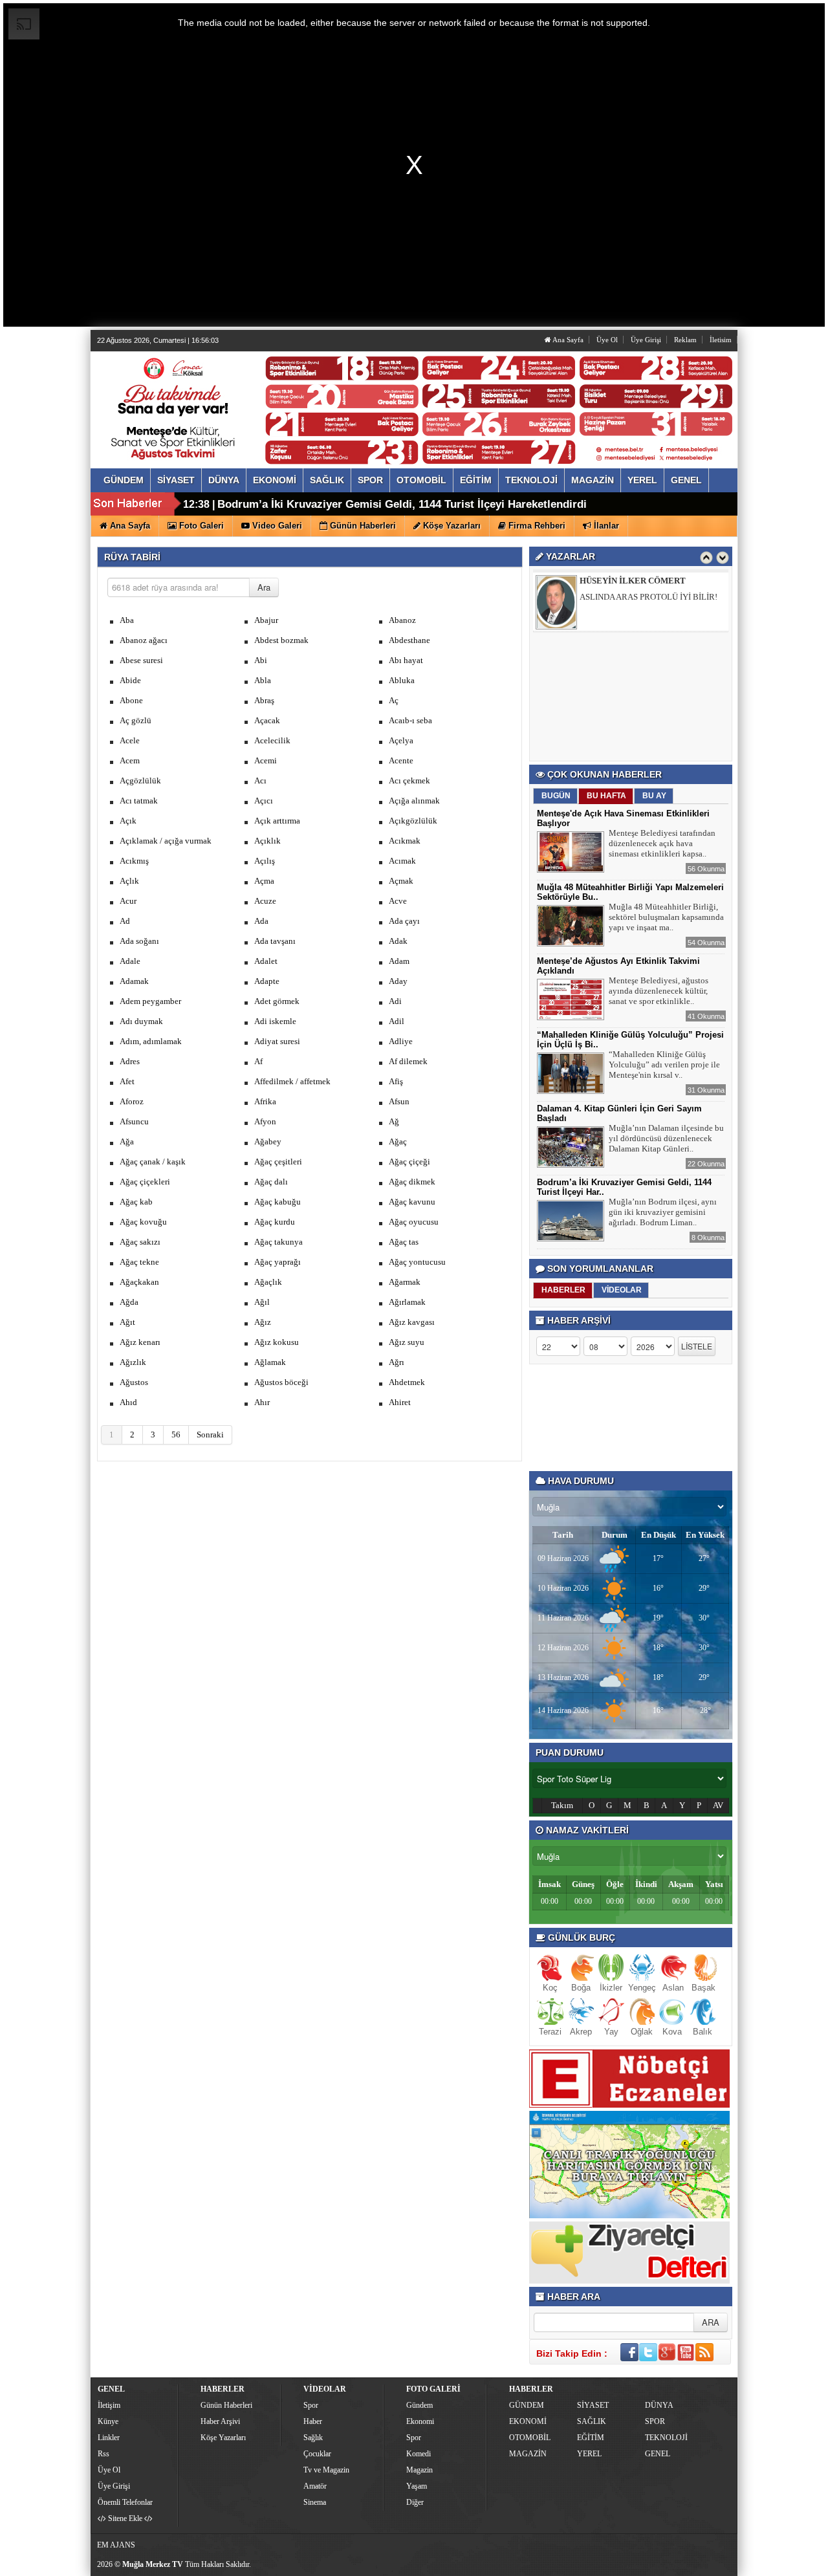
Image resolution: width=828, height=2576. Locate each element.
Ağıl (262, 1302)
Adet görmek (277, 1001)
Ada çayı (404, 921)
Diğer (415, 2502)
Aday (398, 981)
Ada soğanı (139, 941)
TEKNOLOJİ (666, 2438)
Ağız (263, 1322)
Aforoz (132, 1101)
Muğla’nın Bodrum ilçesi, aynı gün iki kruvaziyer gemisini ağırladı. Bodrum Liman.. (663, 1212)
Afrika (265, 1101)
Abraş (264, 700)
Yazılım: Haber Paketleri (657, 2566)
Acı (260, 780)
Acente (401, 760)
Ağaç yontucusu (417, 1262)
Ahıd (128, 1402)
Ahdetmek (407, 1382)
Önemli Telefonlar (125, 2502)
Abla (263, 680)
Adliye (401, 1041)
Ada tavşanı (275, 941)
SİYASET (593, 2405)
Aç (394, 700)
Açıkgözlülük (413, 821)
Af (258, 1061)
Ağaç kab (136, 1202)
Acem (130, 760)
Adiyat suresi (277, 1041)
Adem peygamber (150, 1001)
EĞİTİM (591, 2438)
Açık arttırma (277, 821)
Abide (130, 680)
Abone (131, 700)
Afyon (265, 1121)
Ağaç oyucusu (414, 1222)
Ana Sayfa (567, 340)
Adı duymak (141, 1021)
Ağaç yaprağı (278, 1262)
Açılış (265, 861)
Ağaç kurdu (275, 1222)
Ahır (262, 1402)
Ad (125, 921)
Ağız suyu (407, 1342)
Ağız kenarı (140, 1342)
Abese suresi (141, 660)
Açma (264, 881)
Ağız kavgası (412, 1322)
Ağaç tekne (139, 1262)
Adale (130, 961)
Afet (127, 1081)
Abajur (266, 620)
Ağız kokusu (277, 1342)
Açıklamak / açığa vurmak (166, 841)
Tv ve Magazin (326, 2470)
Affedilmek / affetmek (292, 1081)
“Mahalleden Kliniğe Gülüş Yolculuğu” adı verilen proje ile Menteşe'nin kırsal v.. (664, 1064)
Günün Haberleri (226, 2405)
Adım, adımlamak (151, 1041)
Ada (261, 921)
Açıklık (267, 841)
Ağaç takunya (278, 1242)
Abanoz (402, 620)
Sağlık (313, 2438)
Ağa (127, 1141)
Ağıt (127, 1322)
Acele (130, 740)
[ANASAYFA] (238, 397)
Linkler (109, 2438)
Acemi (266, 760)
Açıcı (264, 801)
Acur (128, 901)
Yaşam (417, 2486)
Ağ (394, 1121)
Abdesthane (409, 640)
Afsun (399, 1101)
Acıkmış (134, 861)
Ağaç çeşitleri (278, 1162)
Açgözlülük (140, 780)
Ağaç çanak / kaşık (153, 1162)
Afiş (396, 1081)
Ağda (129, 1302)
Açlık (129, 881)
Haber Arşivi (220, 2421)
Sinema (315, 2502)
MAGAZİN (528, 2454)
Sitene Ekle (125, 2518)
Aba (127, 620)
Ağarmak (405, 1282)
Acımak (402, 861)
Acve (398, 901)
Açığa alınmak (414, 801)
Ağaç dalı (271, 1182)
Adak (398, 941)
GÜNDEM (527, 2405)
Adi (395, 1001)
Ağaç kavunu (412, 1202)
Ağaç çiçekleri (145, 1182)
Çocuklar (317, 2454)
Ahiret (400, 1402)
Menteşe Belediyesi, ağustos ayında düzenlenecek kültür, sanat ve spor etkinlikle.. (659, 991)
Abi (261, 660)
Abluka (402, 680)
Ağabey (268, 1141)
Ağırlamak (407, 1302)
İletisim (721, 340)
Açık (128, 821)
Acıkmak (405, 841)
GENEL (658, 2454)
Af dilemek (408, 1061)
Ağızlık (133, 1362)
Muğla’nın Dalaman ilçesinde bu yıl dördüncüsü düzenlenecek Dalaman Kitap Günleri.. (666, 1138)
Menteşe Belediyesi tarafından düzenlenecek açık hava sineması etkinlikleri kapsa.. (662, 843)
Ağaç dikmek (412, 1182)
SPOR (655, 2421)
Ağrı (397, 1362)
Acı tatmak (139, 801)
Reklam (685, 340)
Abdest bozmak (281, 640)
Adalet (266, 961)
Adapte (267, 981)
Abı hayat (406, 660)
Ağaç (398, 1141)
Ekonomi (420, 2421)
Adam (399, 961)
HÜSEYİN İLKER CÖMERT (633, 580)
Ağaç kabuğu (278, 1202)
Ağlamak (270, 1362)
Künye (108, 2421)
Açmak (401, 881)
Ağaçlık (268, 1282)
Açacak (267, 720)
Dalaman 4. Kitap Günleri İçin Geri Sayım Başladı (343, 504)
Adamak (134, 981)
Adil (397, 1021)
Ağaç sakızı (140, 1242)
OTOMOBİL (530, 2438)
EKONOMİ (528, 2421)
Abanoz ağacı (144, 640)
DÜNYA (659, 2405)
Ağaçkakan (139, 1282)
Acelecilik (272, 740)
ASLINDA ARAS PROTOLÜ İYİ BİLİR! (648, 596)
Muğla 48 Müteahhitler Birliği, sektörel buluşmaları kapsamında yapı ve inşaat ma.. (666, 917)
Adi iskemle (275, 1021)
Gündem (419, 2405)
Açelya (401, 740)
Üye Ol (607, 340)
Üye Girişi (646, 340)
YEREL (589, 2454)
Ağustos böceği (281, 1382)
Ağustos (134, 1382)
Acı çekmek (409, 780)
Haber (313, 2421)
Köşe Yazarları (223, 2438)
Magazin (419, 2470)
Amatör (315, 2486)
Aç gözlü (136, 720)
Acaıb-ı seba (410, 720)
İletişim (109, 2405)
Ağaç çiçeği (409, 1162)
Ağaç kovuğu (143, 1222)
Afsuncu (134, 1121)
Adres (130, 1061)
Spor (311, 2405)
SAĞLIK (592, 2421)
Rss (103, 2454)
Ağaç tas (404, 1242)
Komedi (419, 2454)
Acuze (265, 901)
